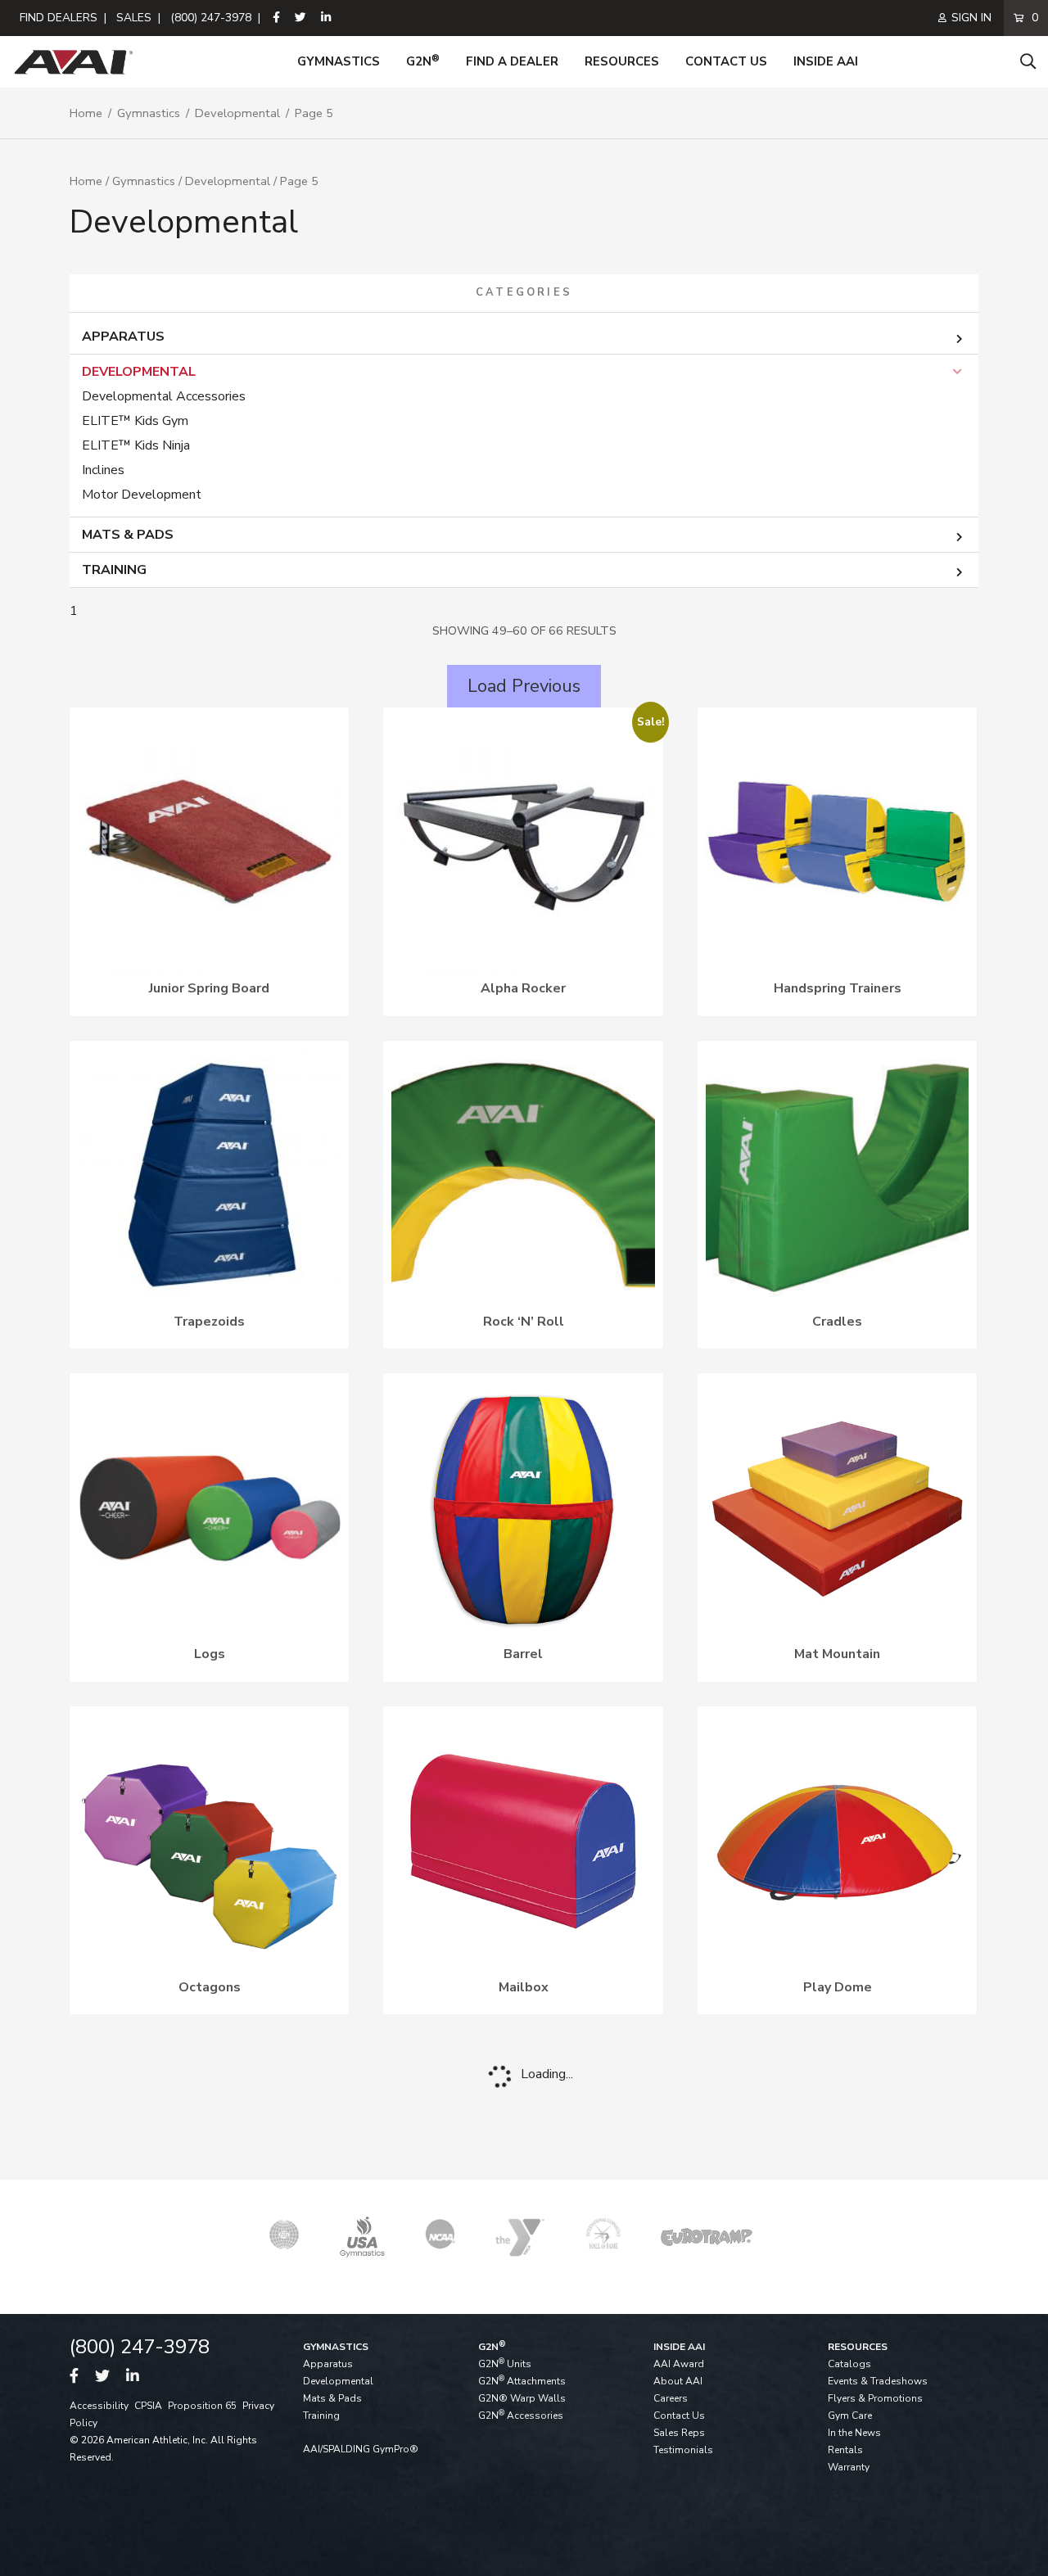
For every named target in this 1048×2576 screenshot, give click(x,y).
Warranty (849, 2467)
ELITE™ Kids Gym (135, 421)
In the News (854, 2433)
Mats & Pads (128, 535)
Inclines (103, 470)
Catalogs (849, 2364)
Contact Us (726, 61)
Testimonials (683, 2450)
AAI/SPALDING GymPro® (361, 2449)
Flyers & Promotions (875, 2398)
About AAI (678, 2381)
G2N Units (505, 2364)
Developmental (237, 113)
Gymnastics (339, 61)
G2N (423, 61)
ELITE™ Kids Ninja (136, 445)
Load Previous (524, 686)
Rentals (845, 2450)
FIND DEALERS (59, 18)
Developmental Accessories (164, 396)
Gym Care (850, 2416)
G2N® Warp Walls (522, 2398)
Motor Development (142, 495)
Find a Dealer (512, 61)
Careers (671, 2398)
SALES (134, 18)
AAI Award (679, 2364)
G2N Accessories (521, 2416)
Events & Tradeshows (878, 2381)
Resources (622, 61)
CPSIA (148, 2406)
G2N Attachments (522, 2381)
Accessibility (99, 2406)
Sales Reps (679, 2433)
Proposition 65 (202, 2406)
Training (114, 570)
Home (86, 113)
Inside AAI (826, 61)
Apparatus (123, 337)
